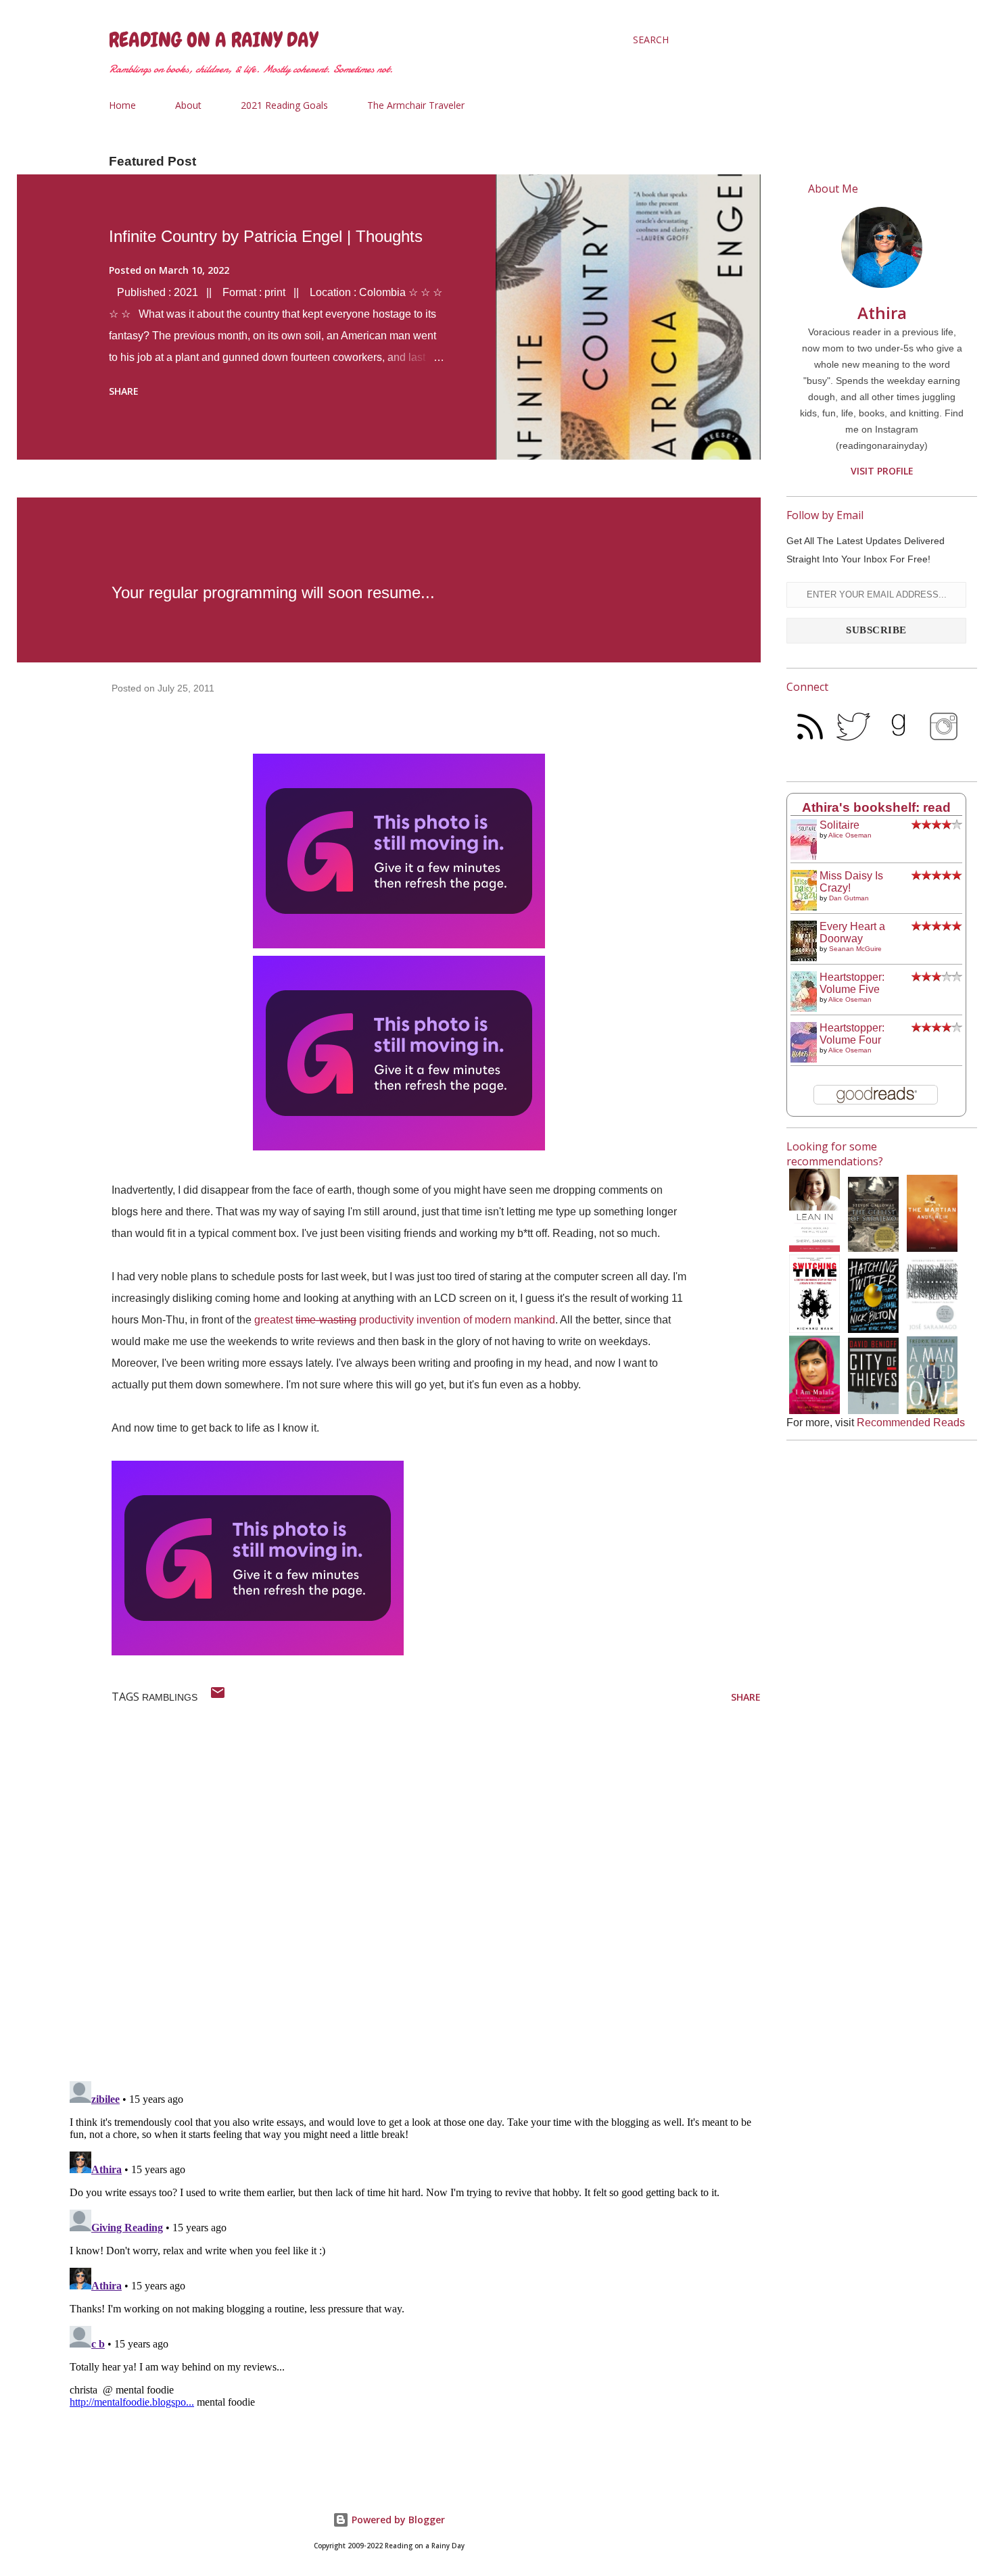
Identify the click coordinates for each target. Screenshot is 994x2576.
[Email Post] (218, 1697)
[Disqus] (412, 1895)
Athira (882, 313)
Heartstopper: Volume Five (852, 983)
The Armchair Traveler (416, 105)
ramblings (170, 1697)
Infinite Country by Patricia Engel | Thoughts (266, 236)
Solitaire (839, 825)
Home (122, 105)
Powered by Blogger (397, 2520)
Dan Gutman (849, 898)
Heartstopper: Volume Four (852, 1034)
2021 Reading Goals (284, 105)
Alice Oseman (850, 835)
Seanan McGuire (855, 949)
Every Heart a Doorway (852, 932)
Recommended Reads (911, 1423)
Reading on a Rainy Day (213, 40)
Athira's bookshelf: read (876, 807)
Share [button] (124, 391)
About (188, 105)
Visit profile (882, 471)
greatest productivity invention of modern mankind (405, 1320)
